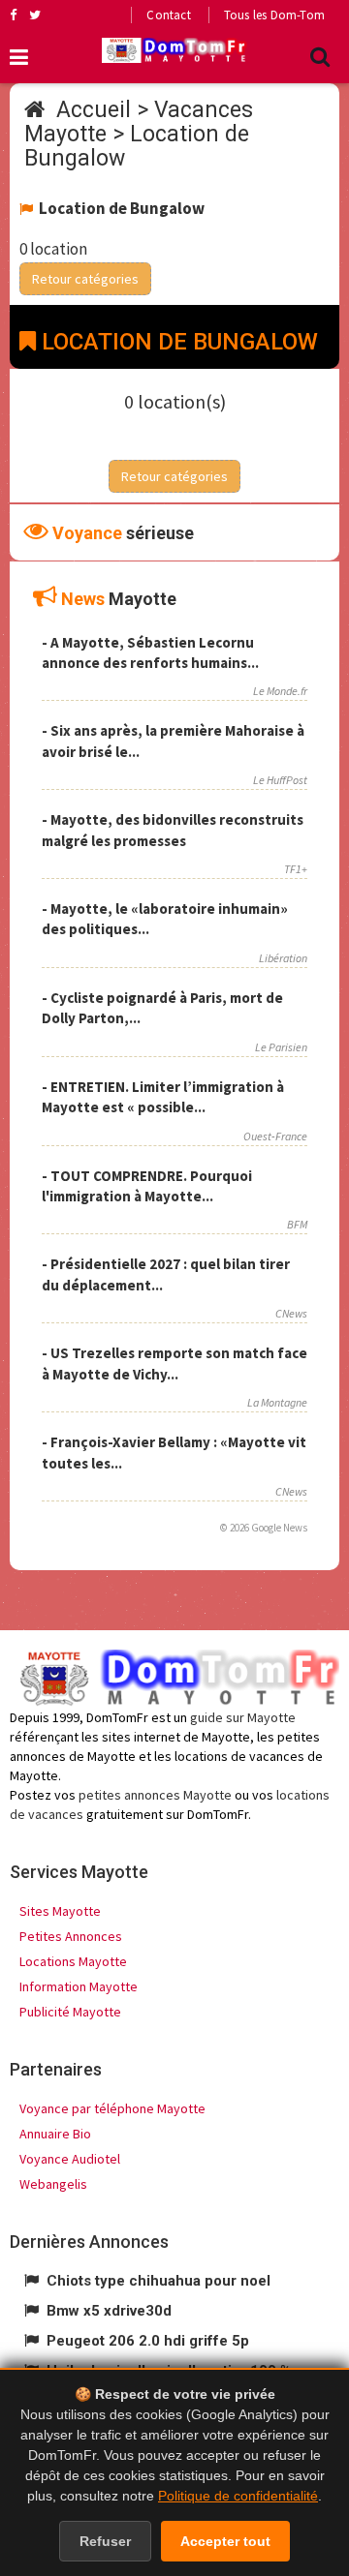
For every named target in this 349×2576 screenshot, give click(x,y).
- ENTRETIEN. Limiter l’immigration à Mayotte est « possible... (163, 1097)
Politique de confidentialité (238, 2496)
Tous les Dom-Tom (274, 15)
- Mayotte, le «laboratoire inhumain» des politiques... (165, 919)
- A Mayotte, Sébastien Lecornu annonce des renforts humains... (150, 652)
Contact (168, 15)
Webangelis (53, 2184)
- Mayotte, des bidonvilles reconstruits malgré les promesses (173, 830)
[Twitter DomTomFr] (35, 15)
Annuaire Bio (55, 2134)
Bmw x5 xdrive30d (109, 2311)
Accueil (94, 110)
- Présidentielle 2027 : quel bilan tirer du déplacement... (166, 1274)
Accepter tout (225, 2541)
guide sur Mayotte (243, 1717)
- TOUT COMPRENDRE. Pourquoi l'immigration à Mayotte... (147, 1186)
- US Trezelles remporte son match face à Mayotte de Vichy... (174, 1363)
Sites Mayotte (60, 1911)
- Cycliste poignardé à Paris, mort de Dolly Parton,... (162, 1008)
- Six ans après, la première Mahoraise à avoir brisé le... (173, 741)
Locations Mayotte (73, 1961)
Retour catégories (85, 279)
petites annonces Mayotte (155, 1795)
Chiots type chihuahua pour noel (159, 2281)
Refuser (105, 2541)
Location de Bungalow (137, 146)
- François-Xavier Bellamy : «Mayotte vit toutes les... (174, 1452)
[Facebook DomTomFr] (13, 15)
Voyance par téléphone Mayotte (112, 2108)
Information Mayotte (79, 1986)
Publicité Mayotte (70, 2012)
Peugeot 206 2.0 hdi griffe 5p (148, 2341)
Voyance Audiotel (70, 2159)
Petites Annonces (71, 1936)
